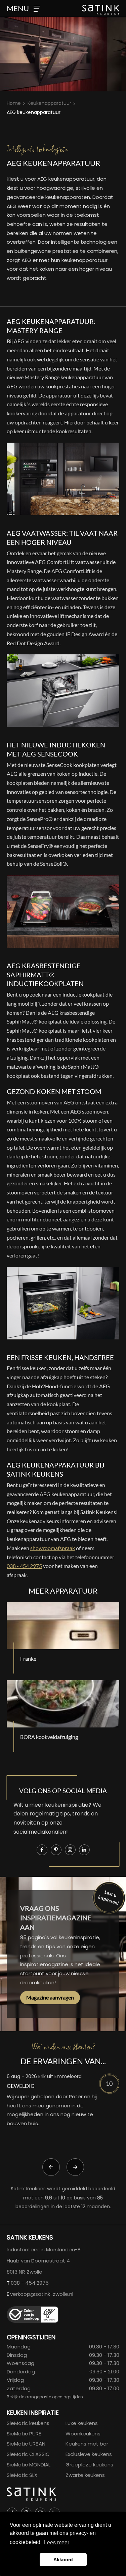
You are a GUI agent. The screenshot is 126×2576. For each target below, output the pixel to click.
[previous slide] (51, 2167)
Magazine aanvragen (50, 1997)
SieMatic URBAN (26, 2444)
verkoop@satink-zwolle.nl (42, 2294)
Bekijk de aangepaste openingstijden (45, 2397)
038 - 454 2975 (24, 1566)
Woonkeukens (83, 2434)
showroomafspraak (53, 1548)
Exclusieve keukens (89, 2454)
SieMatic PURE (24, 2434)
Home (14, 103)
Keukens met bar (87, 2444)
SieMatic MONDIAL (29, 2465)
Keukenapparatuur (49, 103)
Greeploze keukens (89, 2465)
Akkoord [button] (63, 2559)
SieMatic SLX (22, 2475)
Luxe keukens (82, 2423)
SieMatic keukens (28, 2423)
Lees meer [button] (57, 2542)
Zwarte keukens (85, 2475)
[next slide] (75, 2167)
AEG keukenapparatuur (34, 112)
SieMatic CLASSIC (28, 2454)
